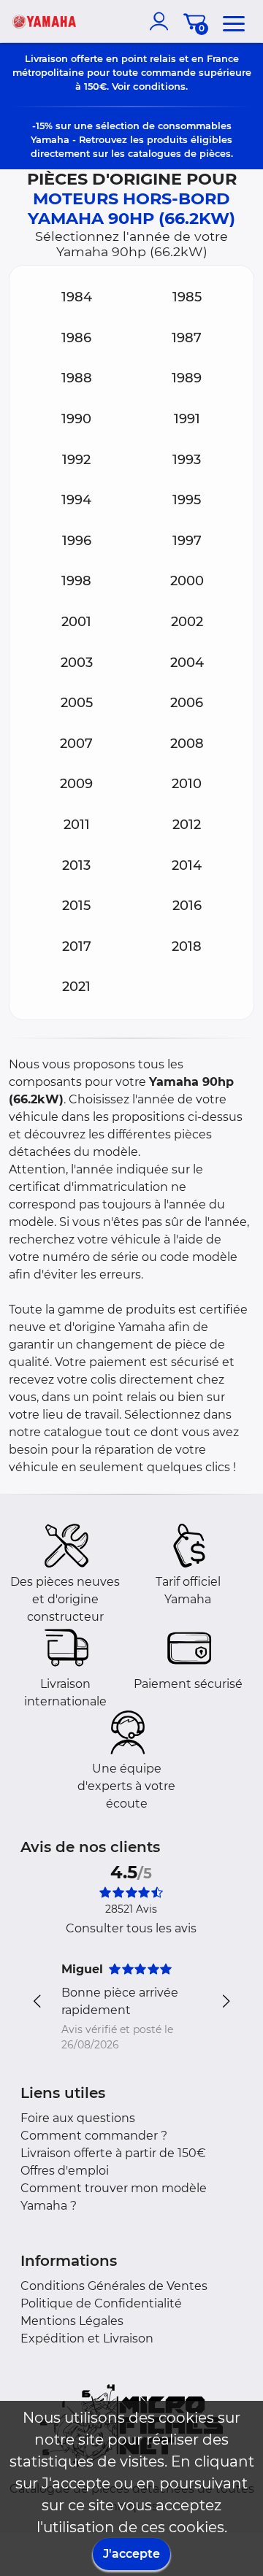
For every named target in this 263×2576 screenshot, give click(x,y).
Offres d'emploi (65, 2171)
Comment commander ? (94, 2136)
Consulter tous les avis (131, 1928)
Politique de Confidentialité (101, 2303)
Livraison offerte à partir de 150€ (113, 2153)
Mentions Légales (72, 2321)
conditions (159, 86)
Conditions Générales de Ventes (114, 2286)
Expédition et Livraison (87, 2338)
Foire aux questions (78, 2118)
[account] (162, 21)
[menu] (234, 21)
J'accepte (131, 2554)
